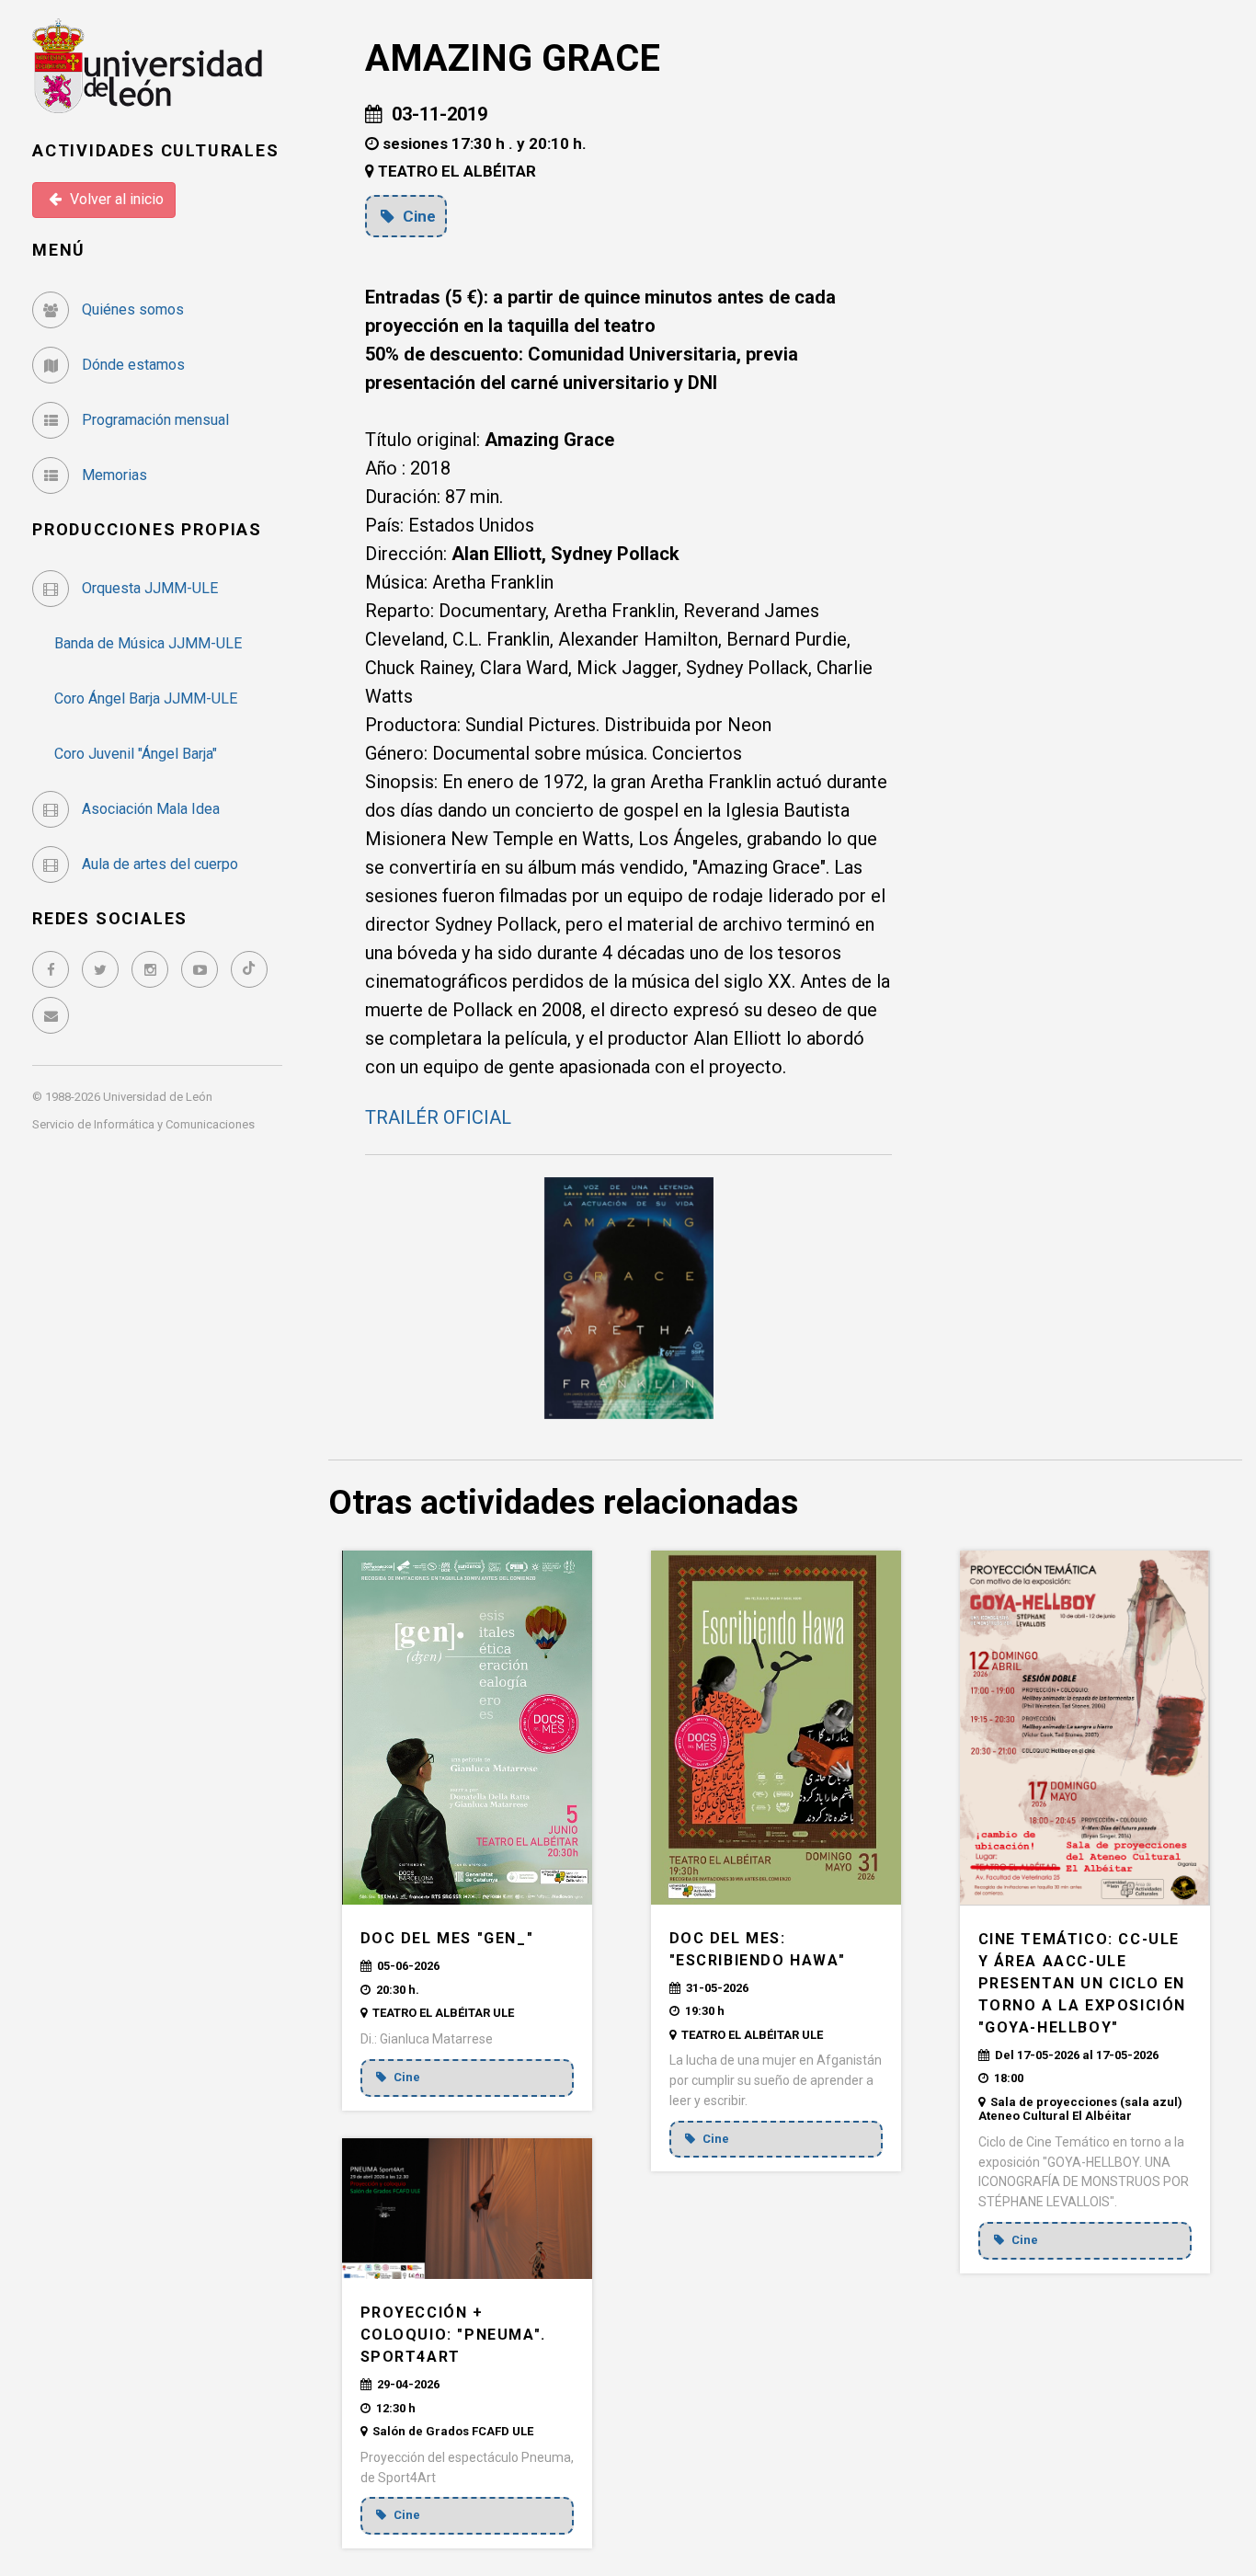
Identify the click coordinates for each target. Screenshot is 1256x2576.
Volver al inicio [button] (115, 199)
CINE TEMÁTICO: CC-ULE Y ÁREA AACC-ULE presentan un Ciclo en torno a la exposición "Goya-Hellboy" (1083, 1983)
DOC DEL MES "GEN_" (447, 1938)
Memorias (113, 475)
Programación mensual (154, 420)
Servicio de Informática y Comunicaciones (143, 1124)
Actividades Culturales (156, 150)
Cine (417, 216)
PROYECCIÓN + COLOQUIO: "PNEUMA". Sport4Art (453, 2335)
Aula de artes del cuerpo (158, 864)
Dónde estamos (131, 365)
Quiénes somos (131, 309)
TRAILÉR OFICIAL (438, 1117)
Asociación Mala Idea (149, 809)
